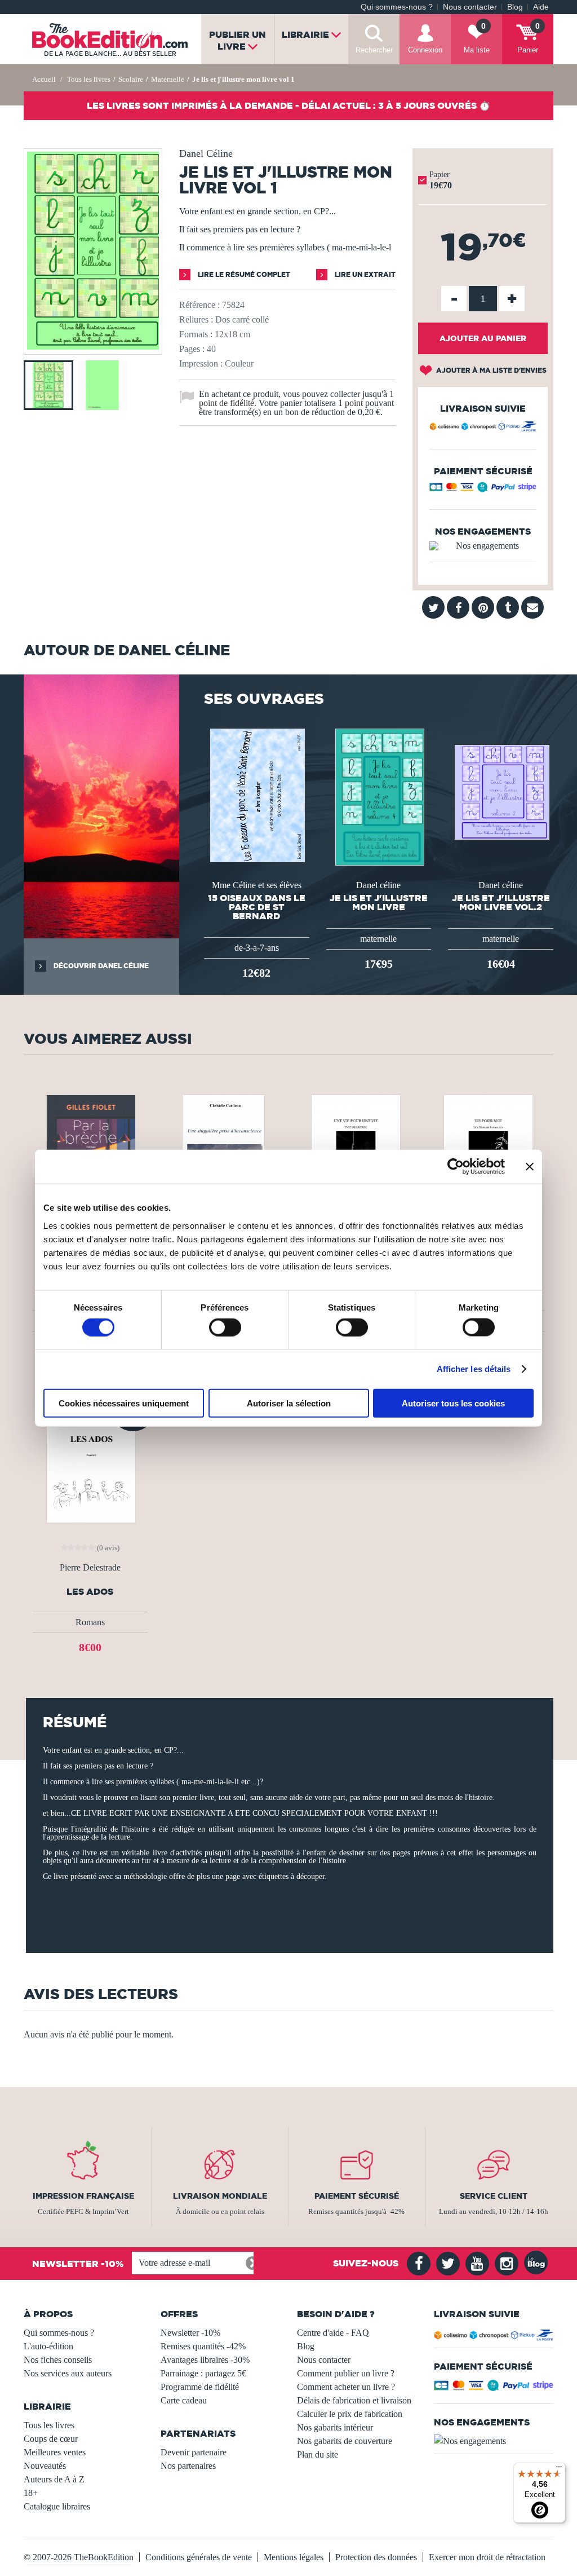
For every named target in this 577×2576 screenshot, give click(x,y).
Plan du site (318, 2454)
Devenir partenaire (194, 2452)
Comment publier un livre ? (346, 2373)
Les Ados (90, 1592)
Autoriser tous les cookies (453, 1403)
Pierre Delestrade (90, 1568)
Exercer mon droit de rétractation (487, 2557)
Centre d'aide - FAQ (333, 2333)
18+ (31, 2493)
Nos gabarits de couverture (345, 2441)
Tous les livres (49, 2425)
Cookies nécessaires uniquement (124, 1403)
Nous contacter (470, 7)
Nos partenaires (188, 2466)
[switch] (225, 1327)
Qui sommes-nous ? (397, 7)
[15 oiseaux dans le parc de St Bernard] (256, 794)
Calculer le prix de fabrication (350, 2414)
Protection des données (376, 2557)
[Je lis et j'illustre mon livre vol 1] (93, 347)
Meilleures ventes (55, 2452)
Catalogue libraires (57, 2506)
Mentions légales (294, 2557)
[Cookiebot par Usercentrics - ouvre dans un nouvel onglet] (456, 1167)
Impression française (83, 2196)
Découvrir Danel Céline (100, 966)
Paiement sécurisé (357, 2196)
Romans (90, 1622)
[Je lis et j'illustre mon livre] (379, 796)
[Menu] (559, 2469)
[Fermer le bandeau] (530, 1167)
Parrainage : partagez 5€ (203, 2373)
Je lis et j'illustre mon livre (379, 902)
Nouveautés (45, 2466)
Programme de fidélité (200, 2387)
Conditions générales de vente (199, 2557)
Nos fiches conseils (58, 2360)
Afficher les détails (474, 1369)
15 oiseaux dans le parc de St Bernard (257, 907)
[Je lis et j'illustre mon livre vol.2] (501, 791)
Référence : (199, 305)
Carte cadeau (184, 2400)
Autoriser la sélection (289, 1403)
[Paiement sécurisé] (483, 489)
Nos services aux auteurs (68, 2373)
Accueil (44, 79)
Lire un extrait (364, 274)
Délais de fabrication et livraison (354, 2400)
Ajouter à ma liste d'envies (491, 370)
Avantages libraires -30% (205, 2360)
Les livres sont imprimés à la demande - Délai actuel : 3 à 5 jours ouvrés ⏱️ (288, 105)
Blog (515, 7)
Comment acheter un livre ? (346, 2387)
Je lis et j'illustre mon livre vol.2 (501, 902)
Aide (541, 7)
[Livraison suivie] (483, 428)
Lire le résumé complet (243, 274)
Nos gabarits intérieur (335, 2427)
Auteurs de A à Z (54, 2479)
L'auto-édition (48, 2346)
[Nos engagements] (483, 546)
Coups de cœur (51, 2439)
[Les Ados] (90, 1459)
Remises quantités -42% (203, 2346)
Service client (494, 2196)
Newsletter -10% (190, 2333)
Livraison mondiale (220, 2196)
